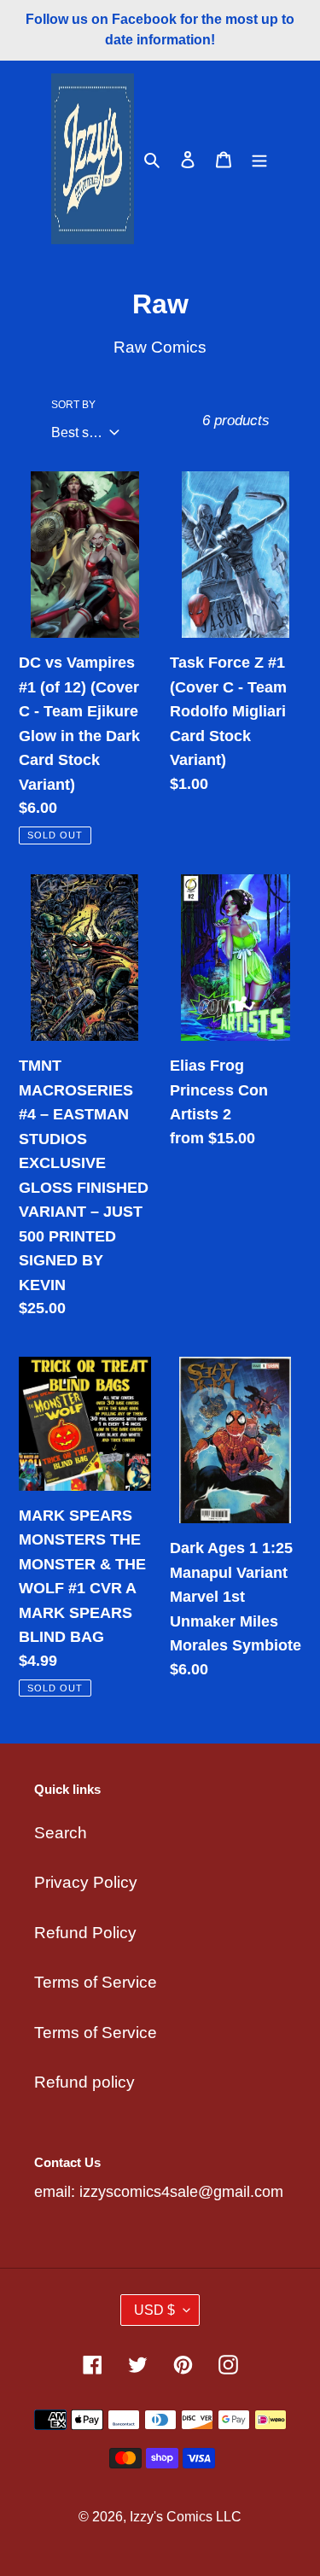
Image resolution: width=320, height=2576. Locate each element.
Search (61, 1833)
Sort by (73, 405)
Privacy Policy (86, 1882)
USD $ (154, 2310)
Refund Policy (85, 1933)
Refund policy (84, 2082)
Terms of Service (96, 1982)
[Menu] (259, 159)
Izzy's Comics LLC (186, 2517)
